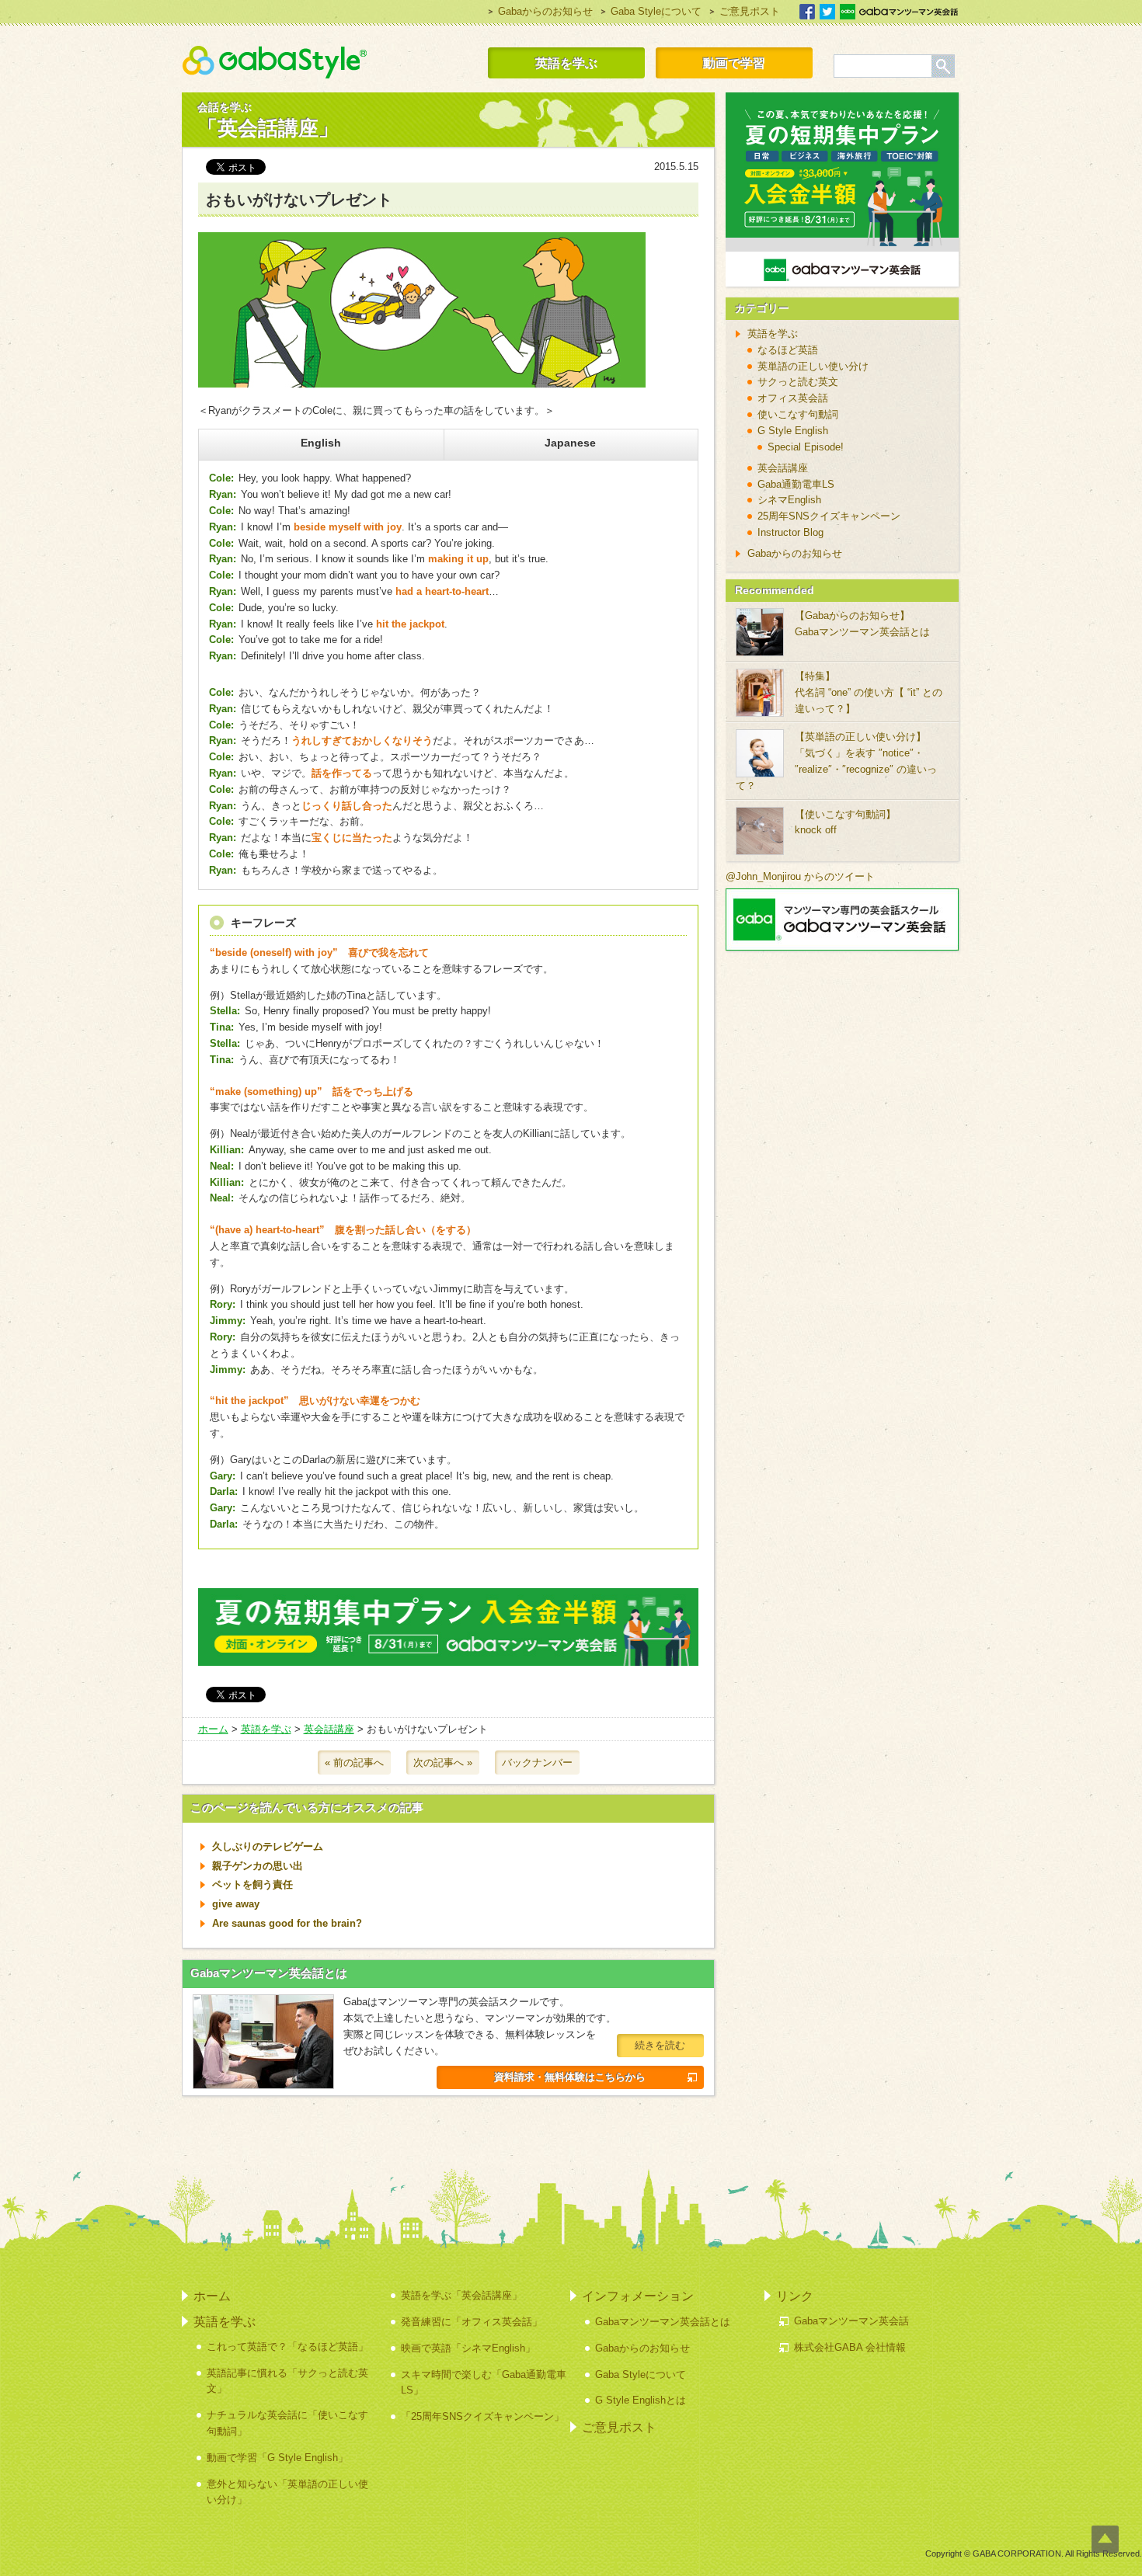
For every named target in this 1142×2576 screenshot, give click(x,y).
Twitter (827, 12)
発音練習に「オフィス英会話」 (472, 2322)
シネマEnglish (789, 500)
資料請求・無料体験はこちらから (570, 2077)
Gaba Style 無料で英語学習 (275, 62)
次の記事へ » (443, 1763)
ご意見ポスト (750, 11)
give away (236, 1904)
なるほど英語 (788, 350)
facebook (807, 12)
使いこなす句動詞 (798, 414)
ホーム (213, 1729)
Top (1105, 2539)
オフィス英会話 (793, 398)
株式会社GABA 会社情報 (850, 2347)
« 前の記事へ (354, 1763)
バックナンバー (537, 1763)
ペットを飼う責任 (252, 1884)
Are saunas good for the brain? (287, 1923)
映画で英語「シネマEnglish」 (468, 2348)
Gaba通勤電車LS (796, 484)
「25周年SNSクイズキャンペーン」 (482, 2416)
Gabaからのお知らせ (545, 11)
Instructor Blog (790, 532)
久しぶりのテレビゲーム (268, 1846)
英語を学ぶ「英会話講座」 (461, 2295)
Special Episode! (806, 447)
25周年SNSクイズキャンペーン (829, 516)
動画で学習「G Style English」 (277, 2458)
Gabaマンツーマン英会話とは (269, 1973)
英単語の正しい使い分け (813, 366)
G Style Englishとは (641, 2400)
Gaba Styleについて (656, 11)
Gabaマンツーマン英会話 (899, 12)
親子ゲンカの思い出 (258, 1866)
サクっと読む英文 (798, 382)
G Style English (793, 431)
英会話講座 (329, 1729)
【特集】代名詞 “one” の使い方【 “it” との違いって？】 (869, 692)
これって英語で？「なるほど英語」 (287, 2347)
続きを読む (660, 2045)
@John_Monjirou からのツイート (800, 876)
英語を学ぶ (566, 63)
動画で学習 (734, 63)
